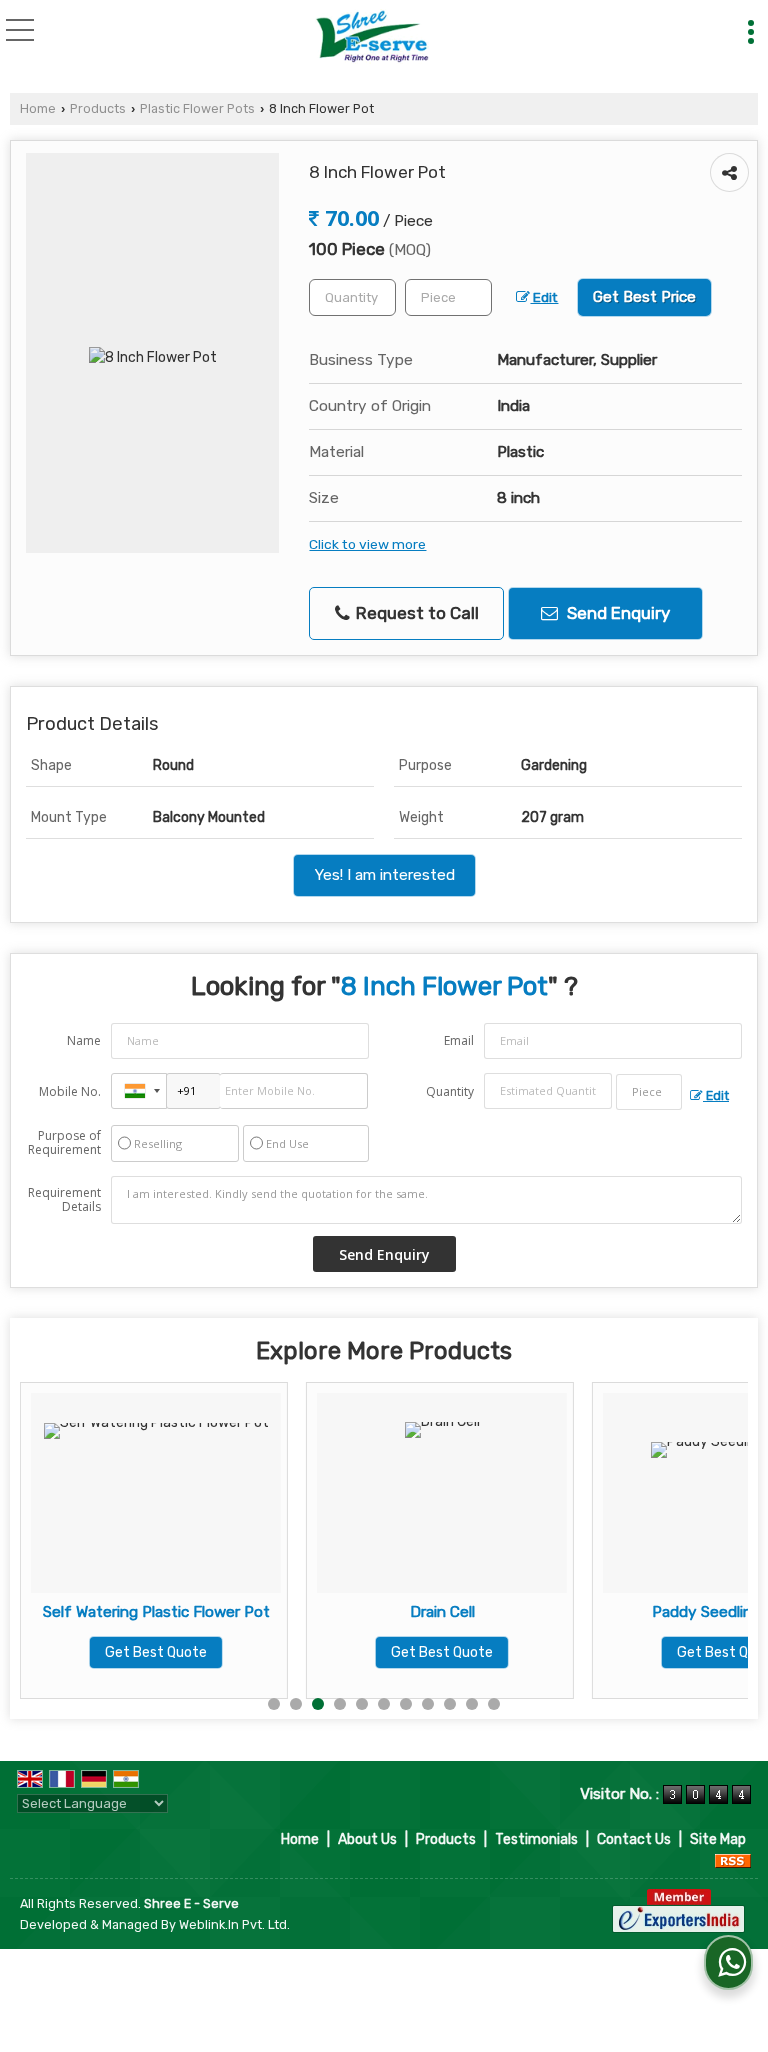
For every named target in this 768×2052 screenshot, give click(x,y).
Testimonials (536, 1839)
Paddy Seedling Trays (665, 1612)
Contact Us (634, 1839)
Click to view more (367, 544)
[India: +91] (139, 1091)
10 (472, 1704)
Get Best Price (644, 297)
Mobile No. (70, 1091)
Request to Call (415, 613)
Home (38, 108)
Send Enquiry (616, 613)
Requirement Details (64, 1200)
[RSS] (733, 1860)
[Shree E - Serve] (372, 38)
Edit (544, 297)
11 (494, 1704)
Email (459, 1040)
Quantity (450, 1091)
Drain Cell (378, 1612)
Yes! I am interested (384, 875)
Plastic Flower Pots (197, 108)
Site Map (718, 1839)
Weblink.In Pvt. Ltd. (234, 1924)
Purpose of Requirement (64, 1143)
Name (84, 1040)
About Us (367, 1839)
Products (98, 108)
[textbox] (448, 297)
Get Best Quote (93, 1652)
